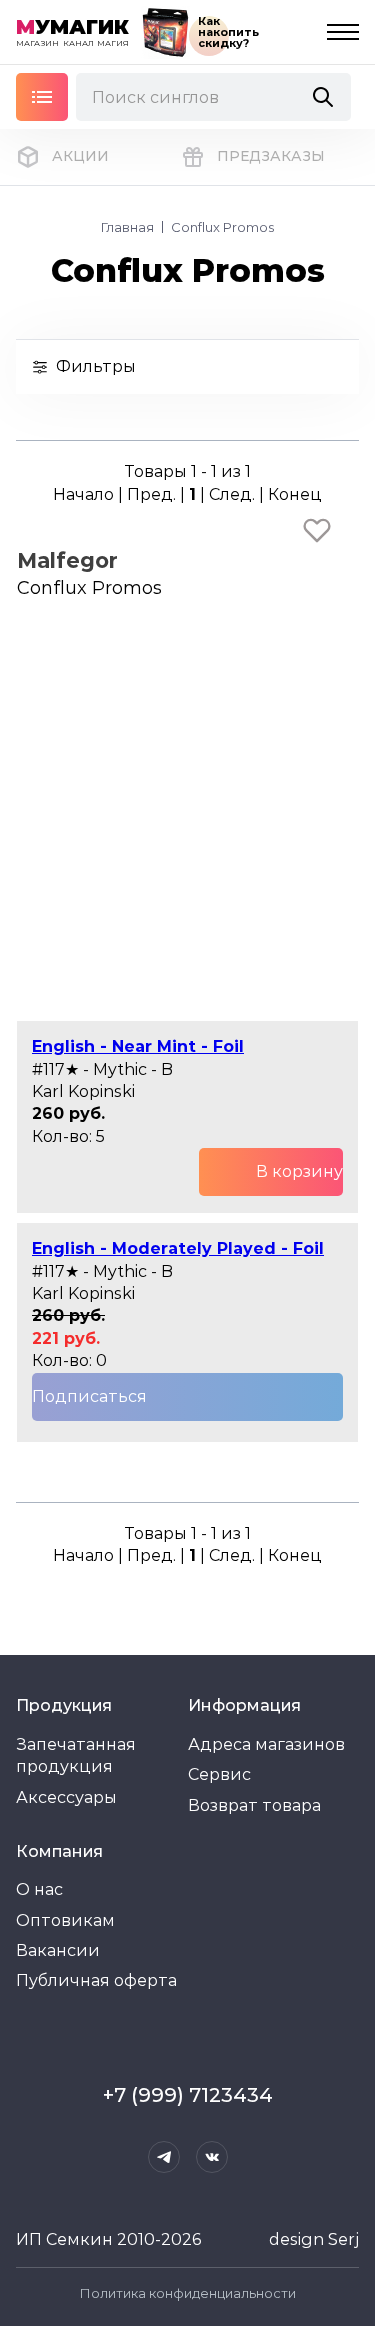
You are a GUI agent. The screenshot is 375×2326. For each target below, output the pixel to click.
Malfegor (67, 560)
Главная (127, 227)
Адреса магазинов (266, 1744)
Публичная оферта (96, 1980)
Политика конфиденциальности (188, 2293)
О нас (39, 1889)
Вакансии (58, 1950)
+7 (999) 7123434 (188, 2095)
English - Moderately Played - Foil (178, 1248)
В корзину (299, 1171)
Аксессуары (66, 1797)
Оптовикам (65, 1920)
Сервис (219, 1774)
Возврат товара (254, 1805)
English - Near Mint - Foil (138, 1046)
